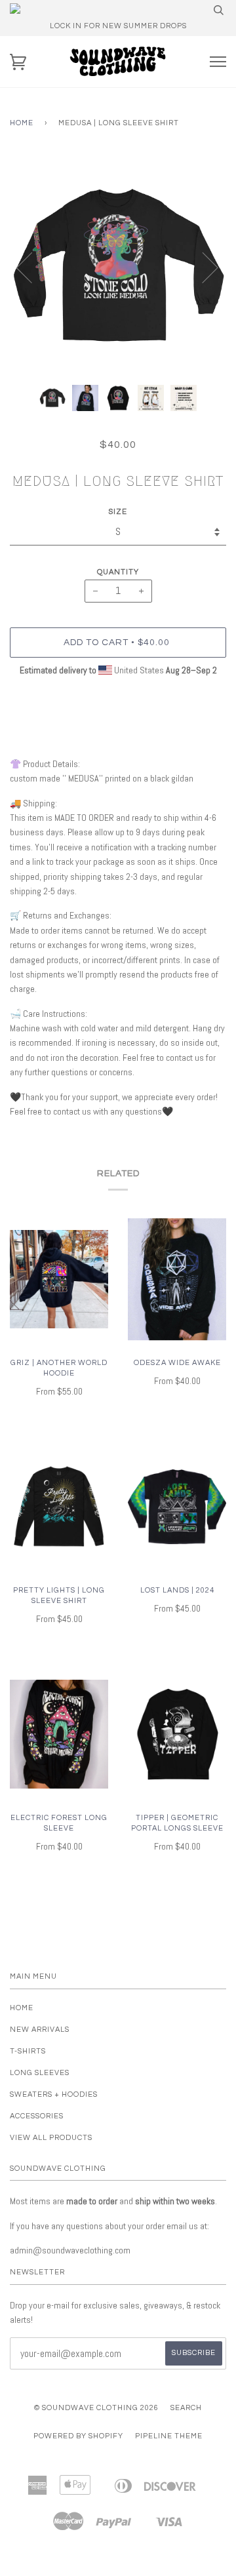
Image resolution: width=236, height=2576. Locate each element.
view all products (51, 2138)
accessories (37, 2116)
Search (186, 2408)
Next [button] (202, 267)
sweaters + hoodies (54, 2094)
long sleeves (40, 2073)
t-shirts (28, 2051)
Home (22, 123)
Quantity (118, 572)
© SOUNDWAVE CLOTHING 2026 (96, 2408)
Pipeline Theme (169, 2436)
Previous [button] (32, 267)
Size (118, 512)
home (22, 2008)
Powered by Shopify (78, 2436)
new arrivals (40, 2030)
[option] (118, 267)
